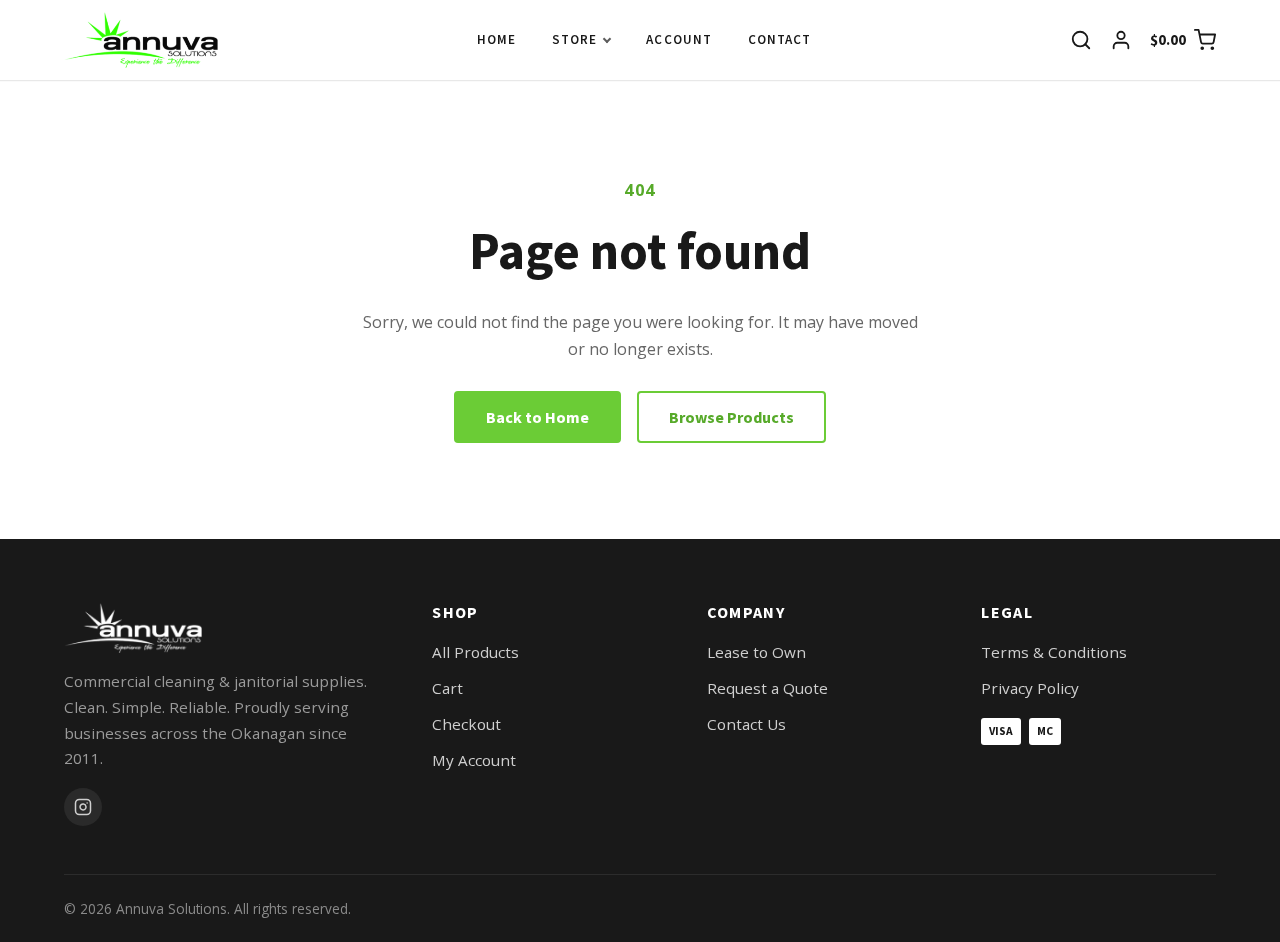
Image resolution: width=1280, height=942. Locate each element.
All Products (475, 652)
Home (496, 39)
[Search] (1081, 40)
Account (678, 39)
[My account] (1121, 40)
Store (574, 39)
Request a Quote (767, 688)
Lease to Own (756, 652)
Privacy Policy (1030, 688)
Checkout (466, 724)
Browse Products (731, 417)
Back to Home (537, 417)
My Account (474, 760)
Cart (447, 688)
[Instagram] (83, 807)
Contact (779, 39)
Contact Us (746, 724)
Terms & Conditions (1054, 652)
